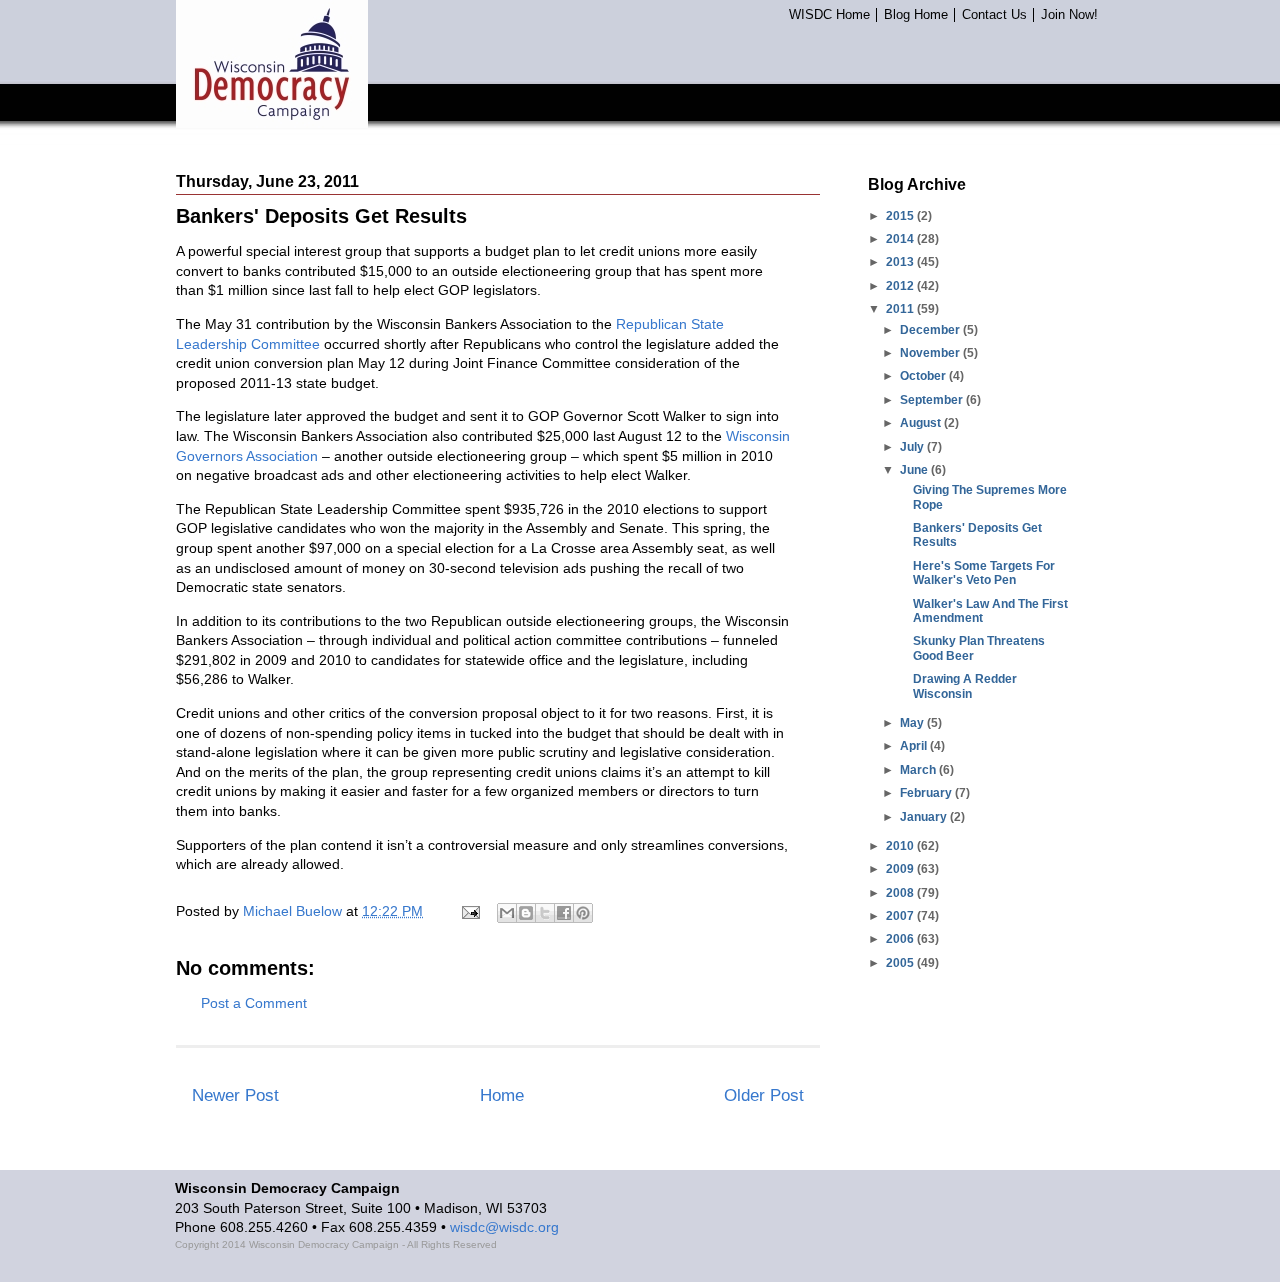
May (913, 723)
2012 (901, 286)
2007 (901, 916)
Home (502, 1095)
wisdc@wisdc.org (504, 1227)
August (922, 423)
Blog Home (916, 15)
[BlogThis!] (526, 913)
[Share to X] (545, 913)
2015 (901, 216)
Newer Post (235, 1095)
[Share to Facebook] (564, 913)
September (933, 400)
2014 (901, 239)
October (924, 376)
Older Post (764, 1095)
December (931, 330)
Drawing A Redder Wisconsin (965, 686)
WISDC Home (829, 15)
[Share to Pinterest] (583, 913)
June (915, 470)
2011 (901, 309)
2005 (901, 963)
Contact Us (994, 15)
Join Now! (1069, 15)
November (931, 353)
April (915, 746)
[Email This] (507, 913)
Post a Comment (254, 1003)
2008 (901, 893)
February (927, 793)
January (925, 817)
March (919, 770)
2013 (901, 262)
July (913, 447)
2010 (901, 846)
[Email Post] (469, 911)
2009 (901, 869)
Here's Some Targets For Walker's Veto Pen (984, 573)
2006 (901, 939)
